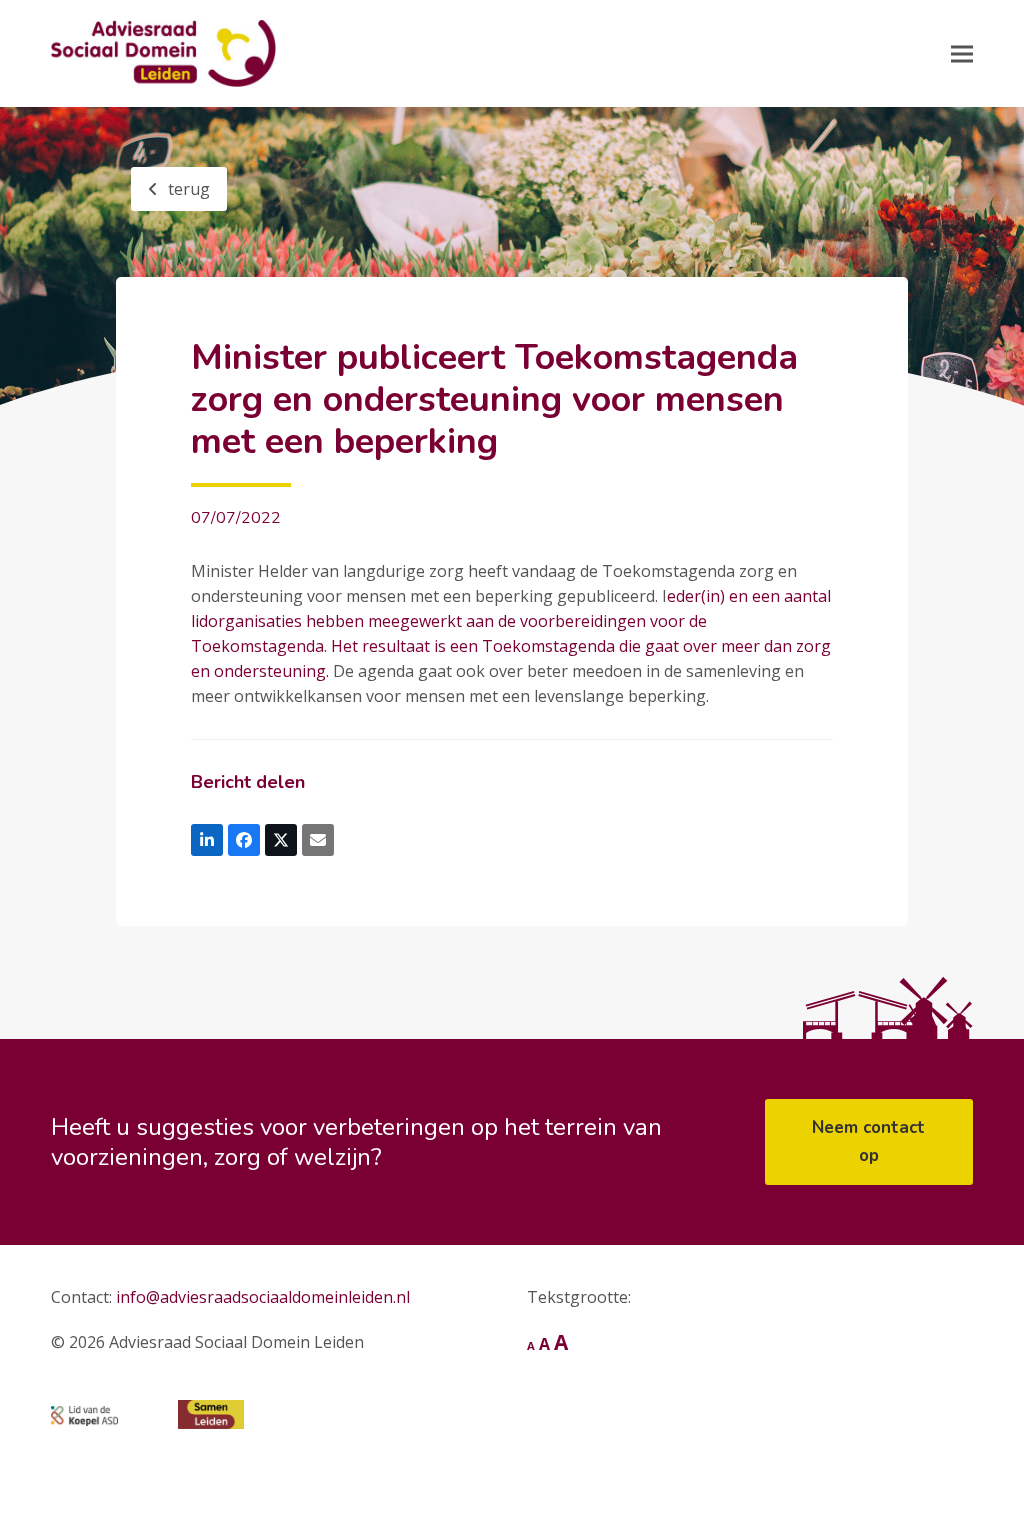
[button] (962, 53)
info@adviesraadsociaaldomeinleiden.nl (263, 1297)
